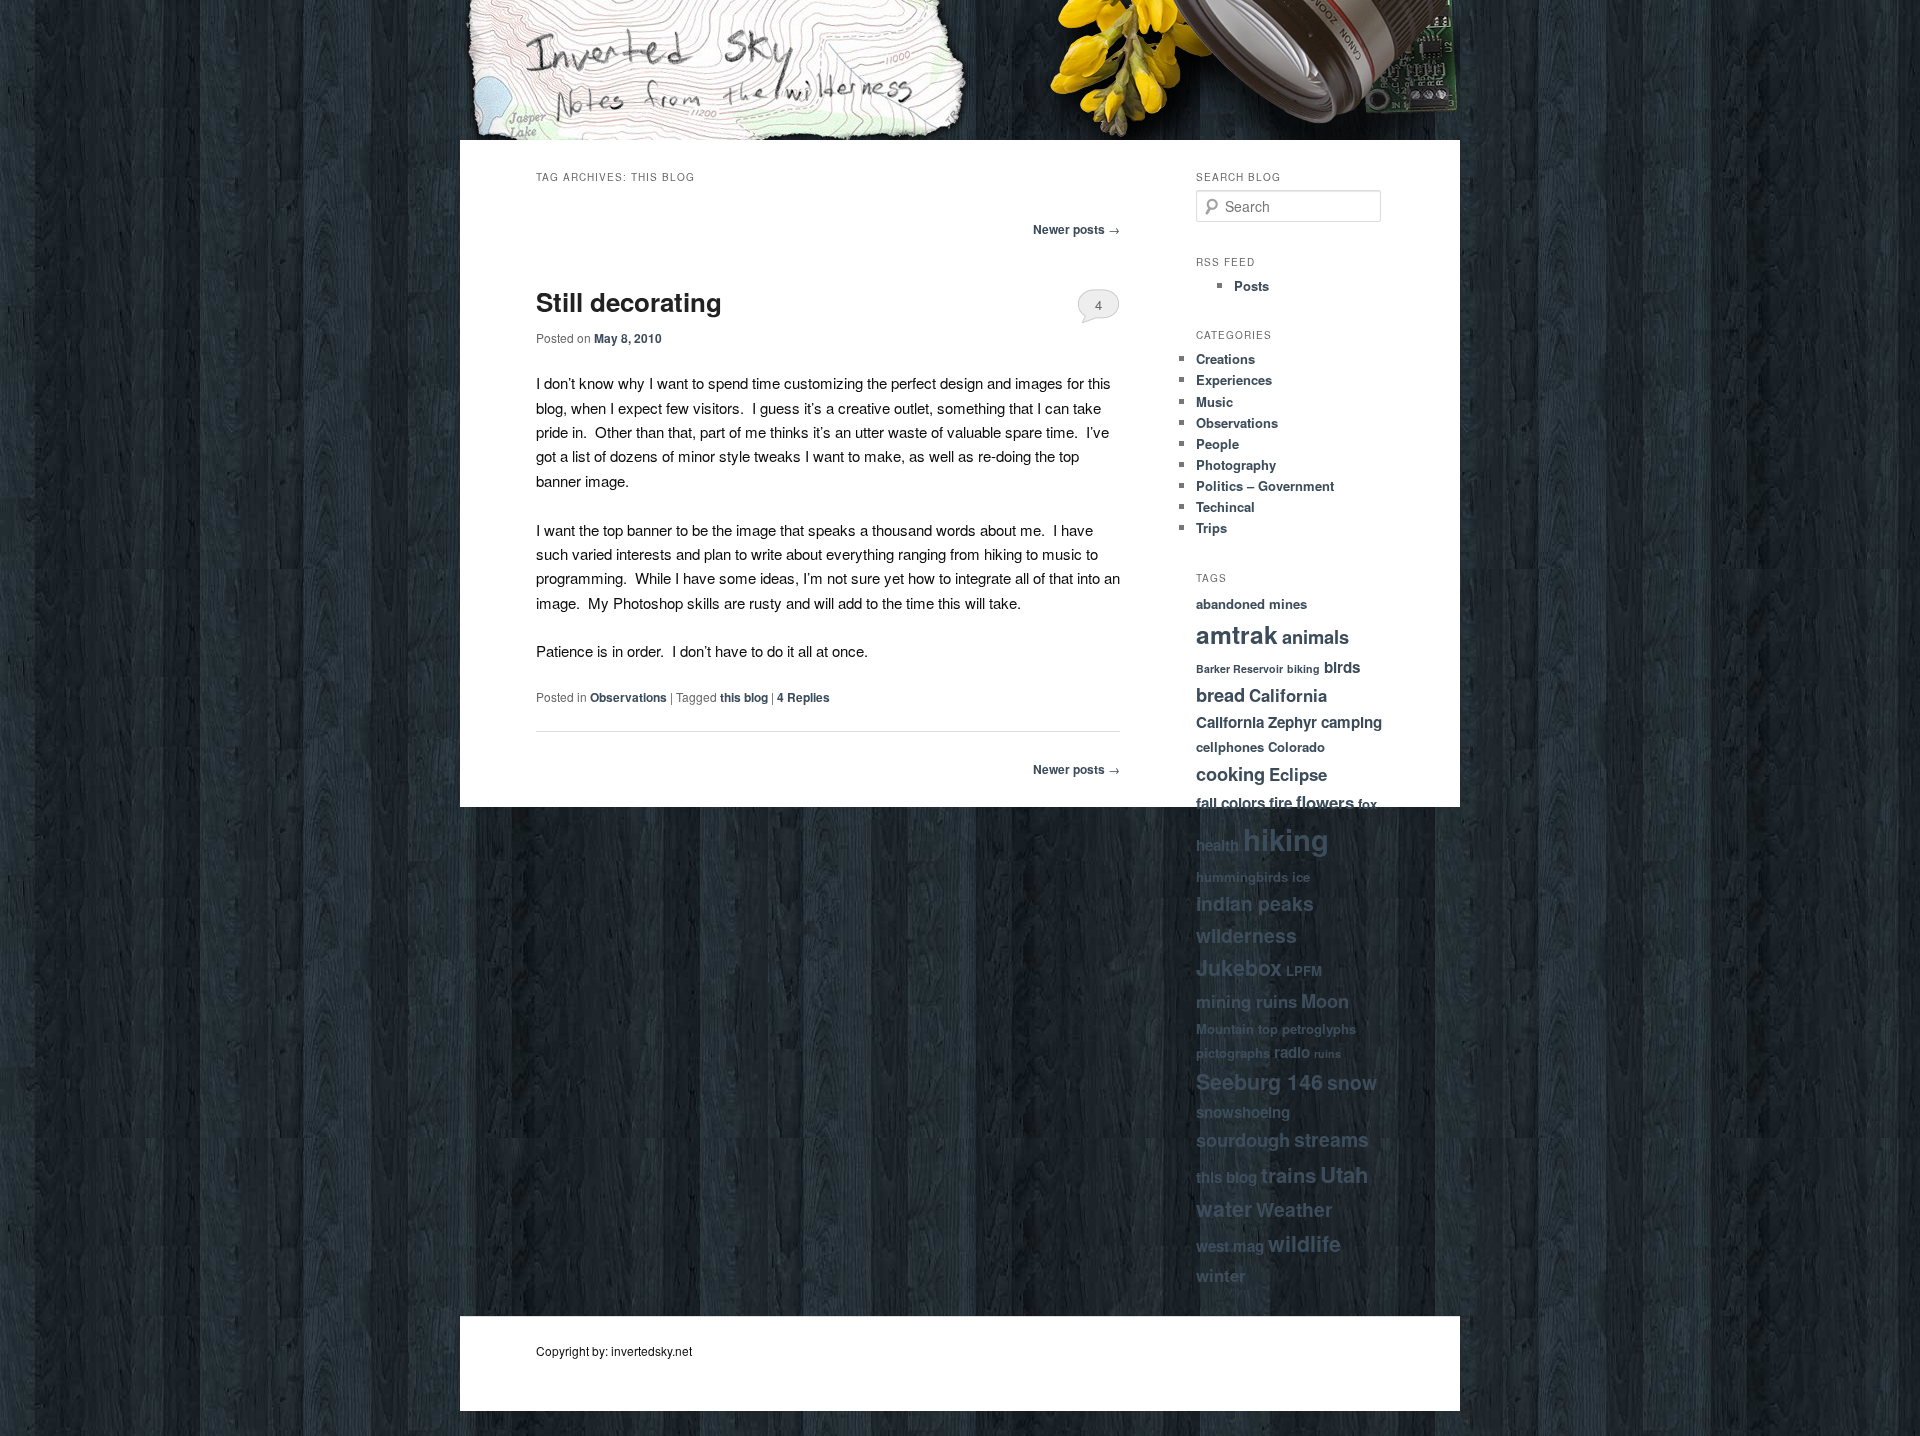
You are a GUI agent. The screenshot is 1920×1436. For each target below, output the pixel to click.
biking (1303, 668)
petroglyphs (1319, 1028)
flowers (1325, 802)
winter (1221, 1275)
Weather (1294, 1209)
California (1288, 695)
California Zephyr (1256, 722)
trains (1288, 1174)
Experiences (1234, 379)
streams (1331, 1139)
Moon (1325, 1000)
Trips (1211, 527)
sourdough (1243, 1139)
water (1224, 1208)
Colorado (1296, 746)
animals (1315, 636)
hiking (1286, 839)
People (1217, 443)
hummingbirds (1242, 876)
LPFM (1304, 970)
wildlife (1304, 1243)
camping (1351, 722)
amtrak (1237, 634)
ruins (1327, 1053)
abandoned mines (1251, 603)
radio (1292, 1052)
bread (1220, 694)
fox (1367, 803)
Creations (1225, 358)
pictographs (1233, 1052)
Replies (803, 697)
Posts (1251, 285)
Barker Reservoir (1239, 668)
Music (1214, 401)
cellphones (1230, 746)
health (1217, 845)
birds (1342, 667)
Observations (628, 697)
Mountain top (1237, 1028)
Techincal (1225, 506)
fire (1280, 803)
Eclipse (1298, 774)
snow (1352, 1082)
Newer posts (1076, 229)
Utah (1344, 1174)
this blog (744, 697)
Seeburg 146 (1259, 1081)
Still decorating (629, 301)
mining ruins (1246, 1001)
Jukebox (1239, 967)
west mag (1230, 1246)
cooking (1230, 773)
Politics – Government (1265, 485)
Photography (1236, 464)
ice (1301, 876)
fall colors (1230, 803)
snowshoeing (1243, 1112)
